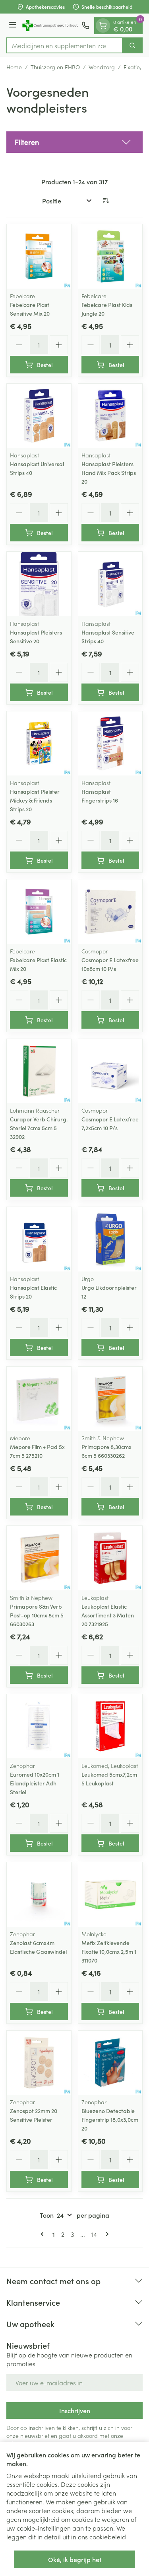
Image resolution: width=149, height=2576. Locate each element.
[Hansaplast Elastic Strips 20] (39, 1239)
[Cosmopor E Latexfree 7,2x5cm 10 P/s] (110, 1071)
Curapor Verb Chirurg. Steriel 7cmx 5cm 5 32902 (39, 1128)
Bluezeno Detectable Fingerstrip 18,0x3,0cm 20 (110, 2119)
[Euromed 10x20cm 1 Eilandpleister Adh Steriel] (39, 1726)
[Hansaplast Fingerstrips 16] (110, 744)
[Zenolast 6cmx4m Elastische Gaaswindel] (39, 1894)
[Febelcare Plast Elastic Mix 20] (39, 912)
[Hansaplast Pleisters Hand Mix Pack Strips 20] (110, 416)
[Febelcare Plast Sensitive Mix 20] (39, 256)
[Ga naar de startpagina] (50, 25)
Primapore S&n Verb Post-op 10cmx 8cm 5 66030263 (37, 1615)
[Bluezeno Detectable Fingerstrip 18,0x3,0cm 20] (110, 2063)
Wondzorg (102, 67)
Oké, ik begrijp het (75, 2559)
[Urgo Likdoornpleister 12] (110, 1239)
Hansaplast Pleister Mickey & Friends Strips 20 (35, 800)
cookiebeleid (108, 2537)
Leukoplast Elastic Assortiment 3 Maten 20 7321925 (108, 1615)
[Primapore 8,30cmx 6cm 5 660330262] (110, 1399)
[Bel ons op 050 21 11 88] (85, 25)
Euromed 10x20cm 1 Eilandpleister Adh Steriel (35, 1783)
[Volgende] (106, 2234)
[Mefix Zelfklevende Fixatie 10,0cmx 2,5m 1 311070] (110, 1894)
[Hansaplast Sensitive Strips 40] (110, 584)
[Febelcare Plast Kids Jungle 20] (110, 256)
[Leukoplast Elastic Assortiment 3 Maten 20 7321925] (110, 1558)
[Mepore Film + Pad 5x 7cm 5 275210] (39, 1399)
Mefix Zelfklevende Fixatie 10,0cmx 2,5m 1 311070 (109, 1951)
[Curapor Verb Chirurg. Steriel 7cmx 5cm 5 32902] (39, 1071)
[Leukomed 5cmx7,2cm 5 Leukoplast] (110, 1726)
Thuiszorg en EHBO (55, 67)
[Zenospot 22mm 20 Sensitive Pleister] (39, 2063)
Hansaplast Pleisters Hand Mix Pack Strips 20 (109, 473)
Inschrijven (75, 2410)
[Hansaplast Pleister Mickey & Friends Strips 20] (39, 744)
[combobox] (65, 45)
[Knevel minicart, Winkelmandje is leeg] (103, 25)
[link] (44, 2234)
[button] (74, 142)
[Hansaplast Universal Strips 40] (39, 416)
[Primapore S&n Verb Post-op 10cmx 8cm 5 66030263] (39, 1558)
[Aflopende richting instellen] (106, 201)
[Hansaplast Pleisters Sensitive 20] (39, 584)
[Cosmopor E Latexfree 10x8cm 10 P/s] (110, 912)
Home (14, 67)
